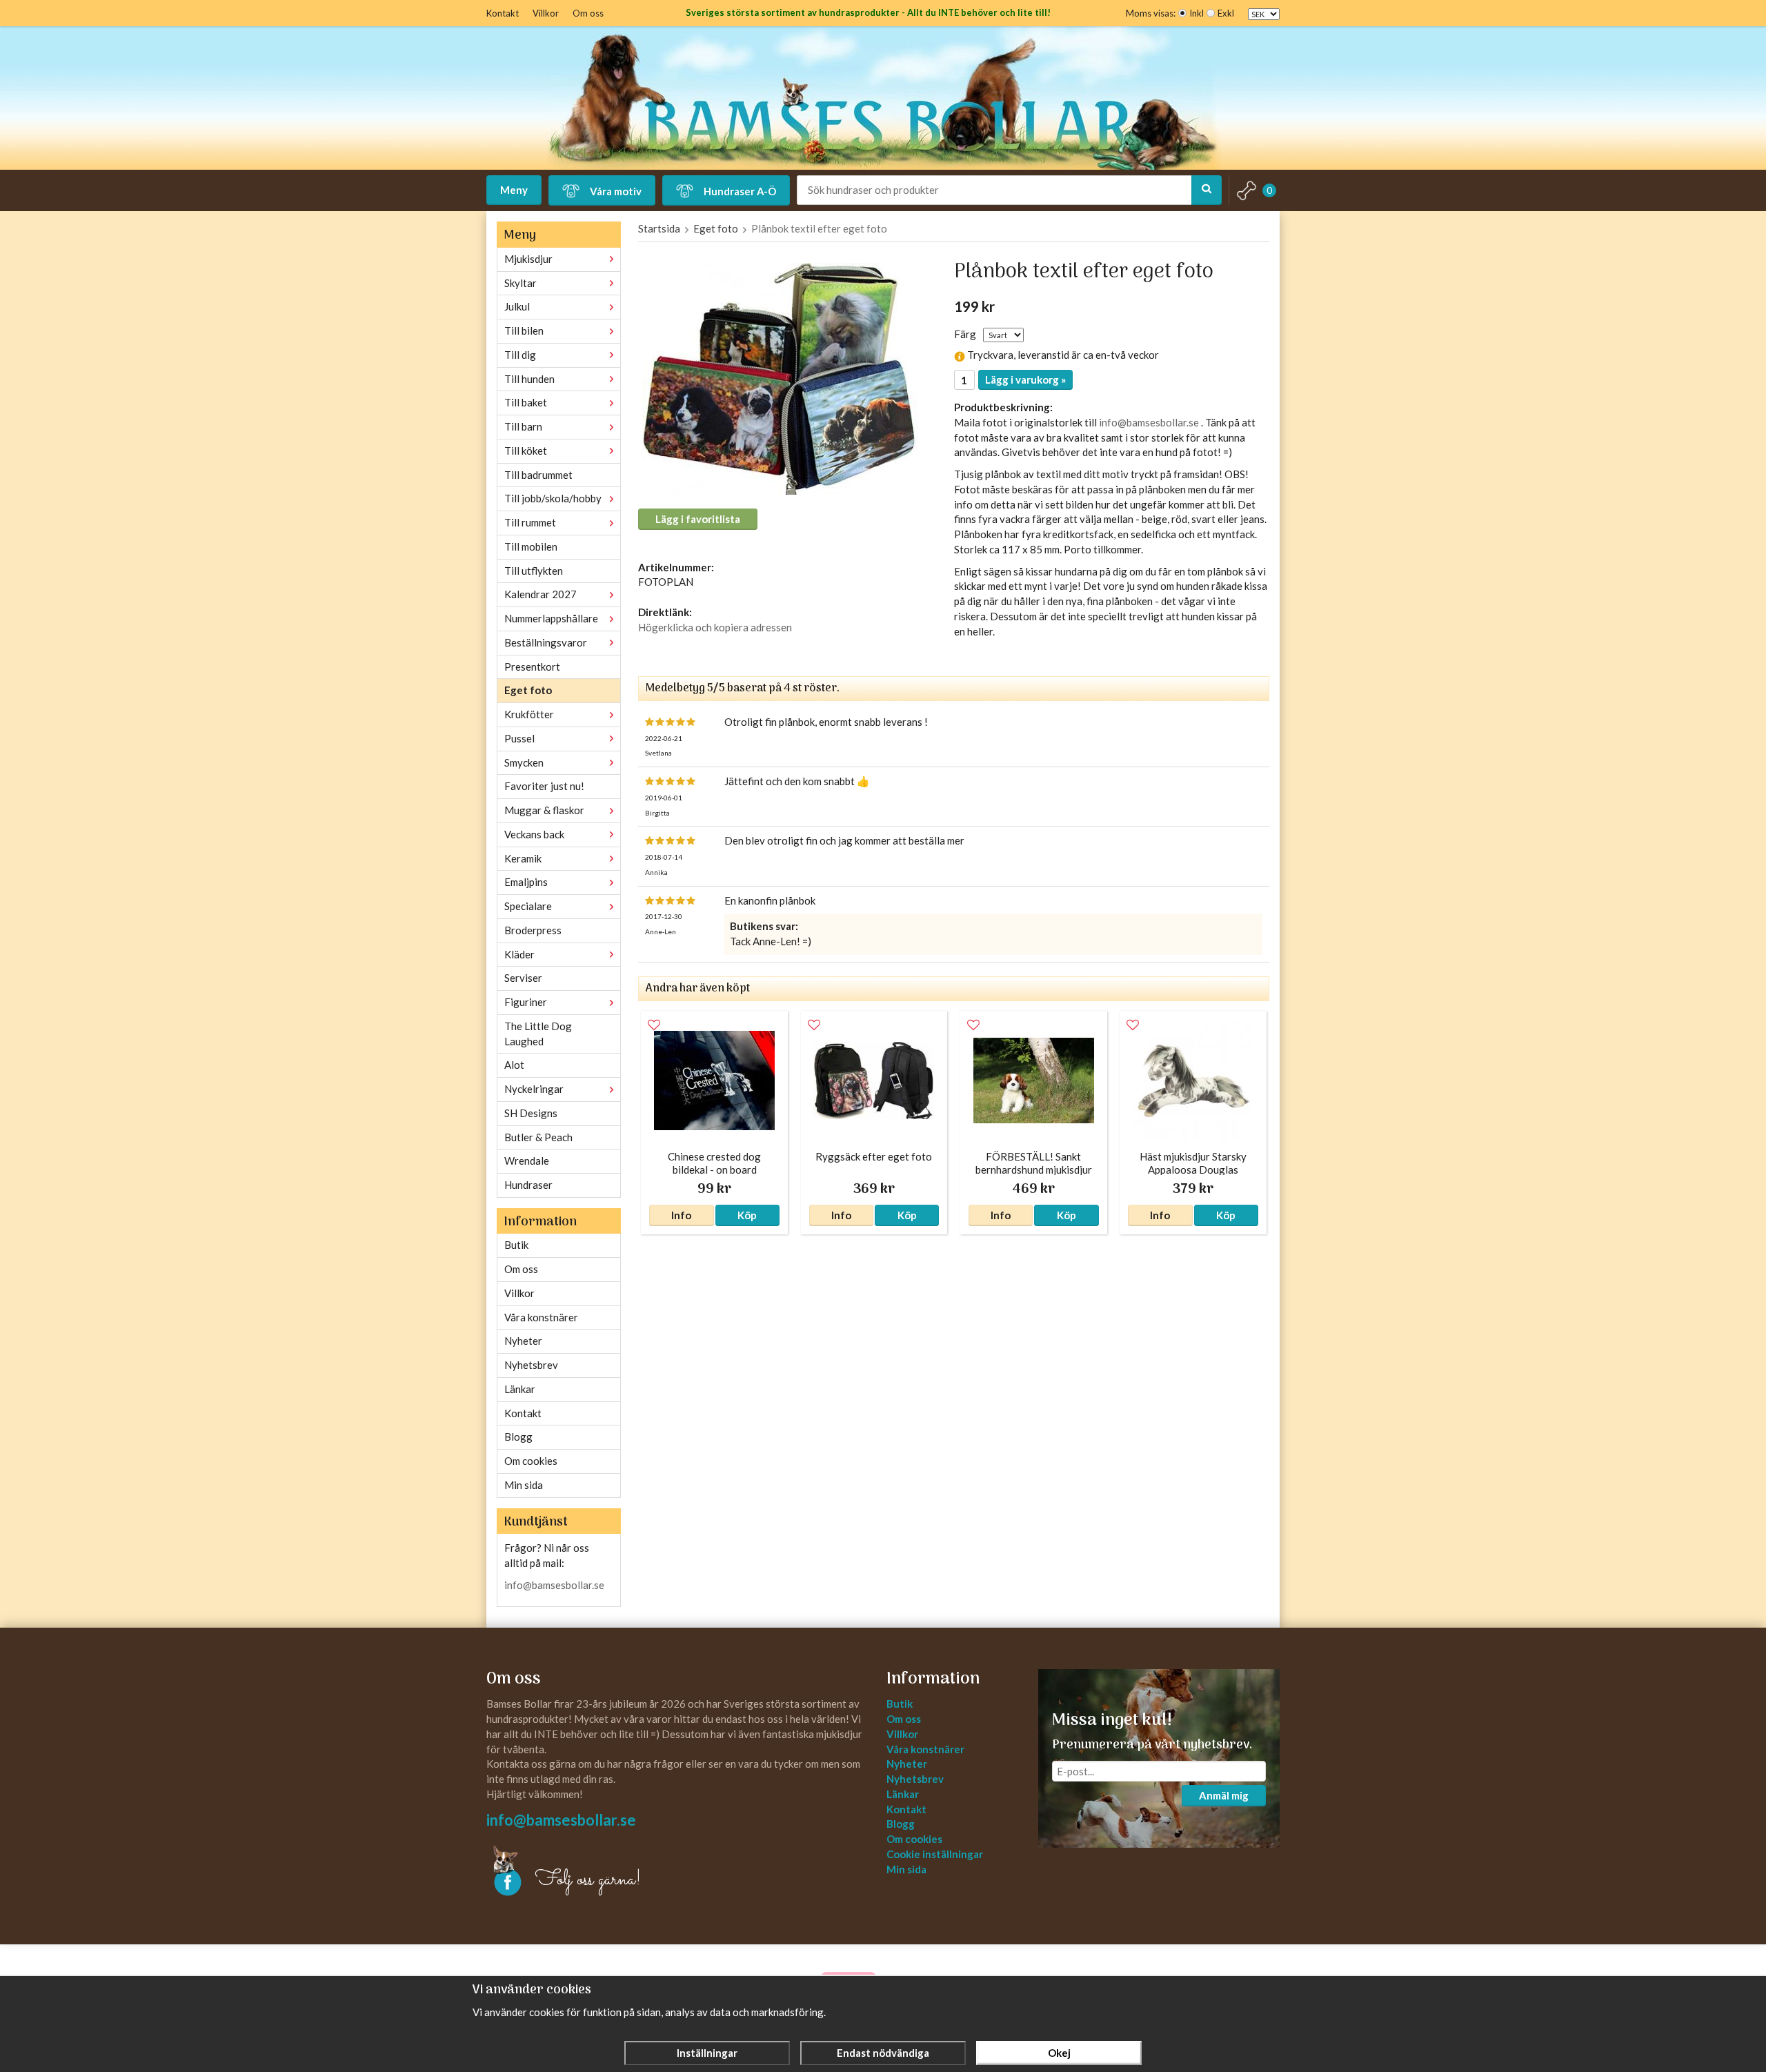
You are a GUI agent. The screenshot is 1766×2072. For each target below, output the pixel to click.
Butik (516, 1245)
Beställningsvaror (546, 642)
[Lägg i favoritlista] (654, 1025)
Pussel (519, 738)
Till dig (520, 355)
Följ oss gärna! (588, 1880)
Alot (514, 1065)
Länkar (520, 1389)
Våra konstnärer (541, 1317)
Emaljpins (526, 882)
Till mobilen (531, 546)
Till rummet (530, 522)
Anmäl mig (1224, 1795)
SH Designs (531, 1113)
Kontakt (503, 13)
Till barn (523, 426)
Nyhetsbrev (531, 1365)
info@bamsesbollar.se (554, 1585)
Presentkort (532, 667)
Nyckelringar (534, 1089)
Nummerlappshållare (551, 618)
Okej (1059, 2053)
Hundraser (528, 1185)
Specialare (528, 906)
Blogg (518, 1437)
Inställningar (707, 2053)
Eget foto (528, 690)
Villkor (546, 13)
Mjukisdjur (528, 259)
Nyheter (523, 1341)
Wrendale (527, 1161)
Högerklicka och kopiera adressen (715, 627)
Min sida (524, 1485)
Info (681, 1215)
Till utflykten (534, 571)
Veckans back (534, 834)
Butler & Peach (538, 1137)
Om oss (588, 13)
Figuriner (526, 1002)
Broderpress (533, 930)
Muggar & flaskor (544, 810)
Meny (514, 190)
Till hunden (529, 379)
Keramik (523, 858)
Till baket (526, 402)
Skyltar (520, 283)
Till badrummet (538, 475)
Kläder (519, 954)
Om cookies (531, 1461)
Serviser (523, 978)
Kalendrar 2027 (540, 594)
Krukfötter (529, 714)
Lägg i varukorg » (1025, 379)
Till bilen (524, 330)
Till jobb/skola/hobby (553, 498)
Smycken (524, 762)
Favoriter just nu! (544, 786)
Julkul (517, 306)
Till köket (526, 451)
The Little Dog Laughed (538, 1034)
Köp (747, 1215)
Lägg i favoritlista (698, 519)
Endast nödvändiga (883, 2053)
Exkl (1226, 13)
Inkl (1197, 13)
